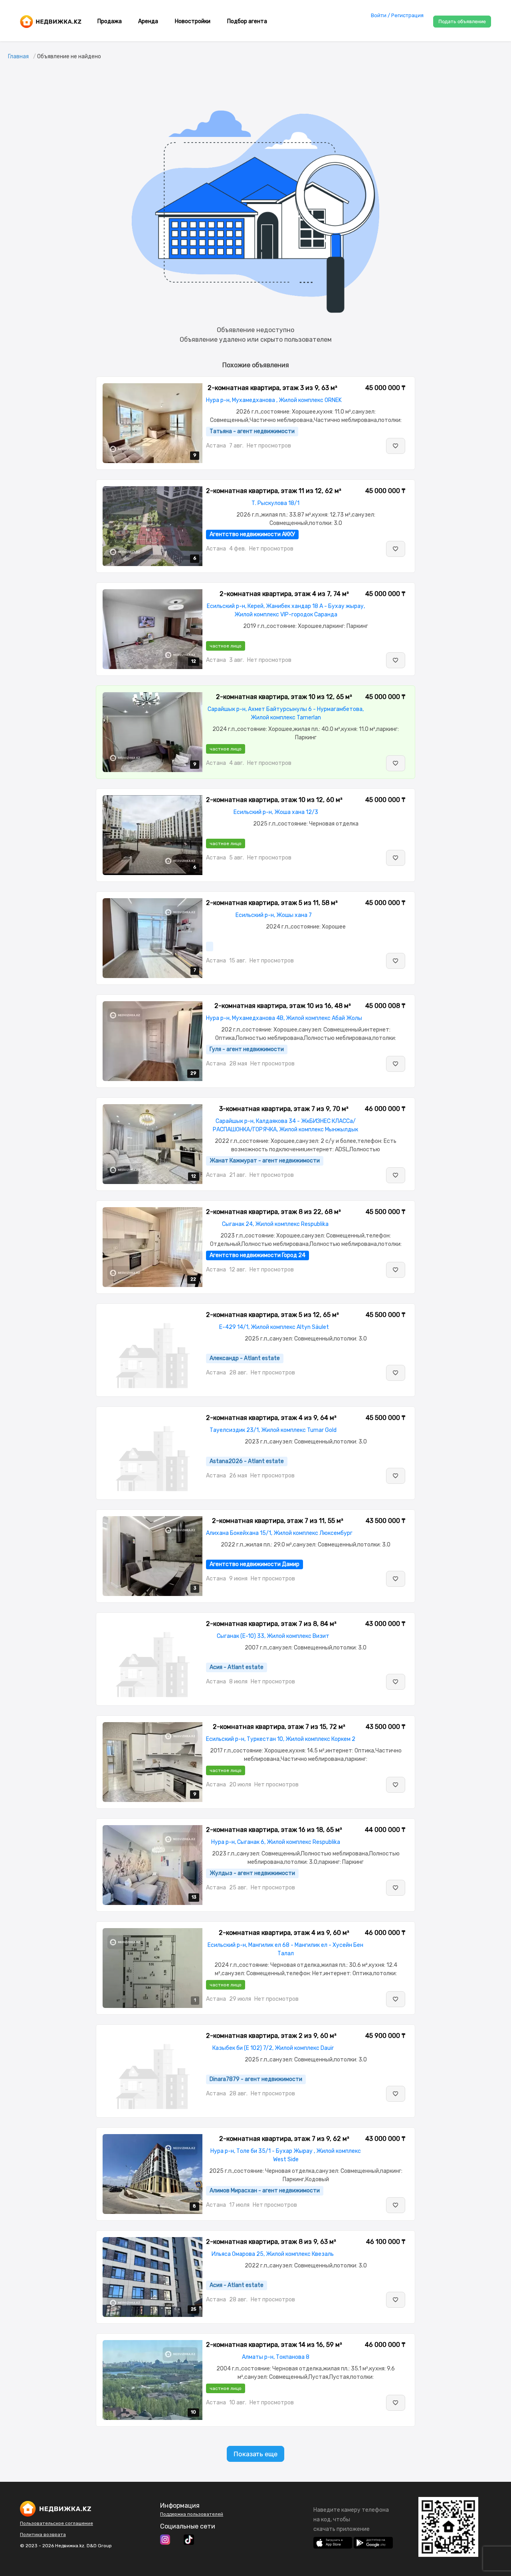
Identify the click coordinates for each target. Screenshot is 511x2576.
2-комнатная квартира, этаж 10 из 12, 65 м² (284, 697)
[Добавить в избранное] (396, 446)
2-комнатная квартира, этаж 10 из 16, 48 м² (283, 1006)
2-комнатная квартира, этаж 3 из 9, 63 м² (272, 388)
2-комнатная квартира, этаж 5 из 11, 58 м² (272, 903)
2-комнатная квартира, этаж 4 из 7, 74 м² (284, 594)
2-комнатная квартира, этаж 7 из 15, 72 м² (279, 1727)
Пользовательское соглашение (56, 2523)
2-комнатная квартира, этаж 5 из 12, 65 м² (272, 1315)
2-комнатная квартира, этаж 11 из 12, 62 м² (274, 491)
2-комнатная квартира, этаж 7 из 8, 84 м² (271, 1624)
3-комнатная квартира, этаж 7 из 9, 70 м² (284, 1109)
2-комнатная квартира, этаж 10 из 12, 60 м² (274, 800)
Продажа (110, 21)
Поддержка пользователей (192, 2514)
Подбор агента (247, 21)
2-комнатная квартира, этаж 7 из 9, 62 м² (284, 2139)
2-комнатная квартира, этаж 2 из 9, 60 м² (271, 2036)
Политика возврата (43, 2534)
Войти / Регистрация (397, 15)
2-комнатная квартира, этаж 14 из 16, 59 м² (274, 2345)
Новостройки (193, 21)
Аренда (148, 21)
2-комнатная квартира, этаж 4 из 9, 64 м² (271, 1418)
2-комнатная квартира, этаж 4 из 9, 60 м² (284, 1933)
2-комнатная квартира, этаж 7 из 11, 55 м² (278, 1521)
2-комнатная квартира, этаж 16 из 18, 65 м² (274, 1830)
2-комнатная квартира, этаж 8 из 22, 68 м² (273, 1212)
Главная (18, 56)
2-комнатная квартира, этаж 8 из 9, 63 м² (271, 2242)
